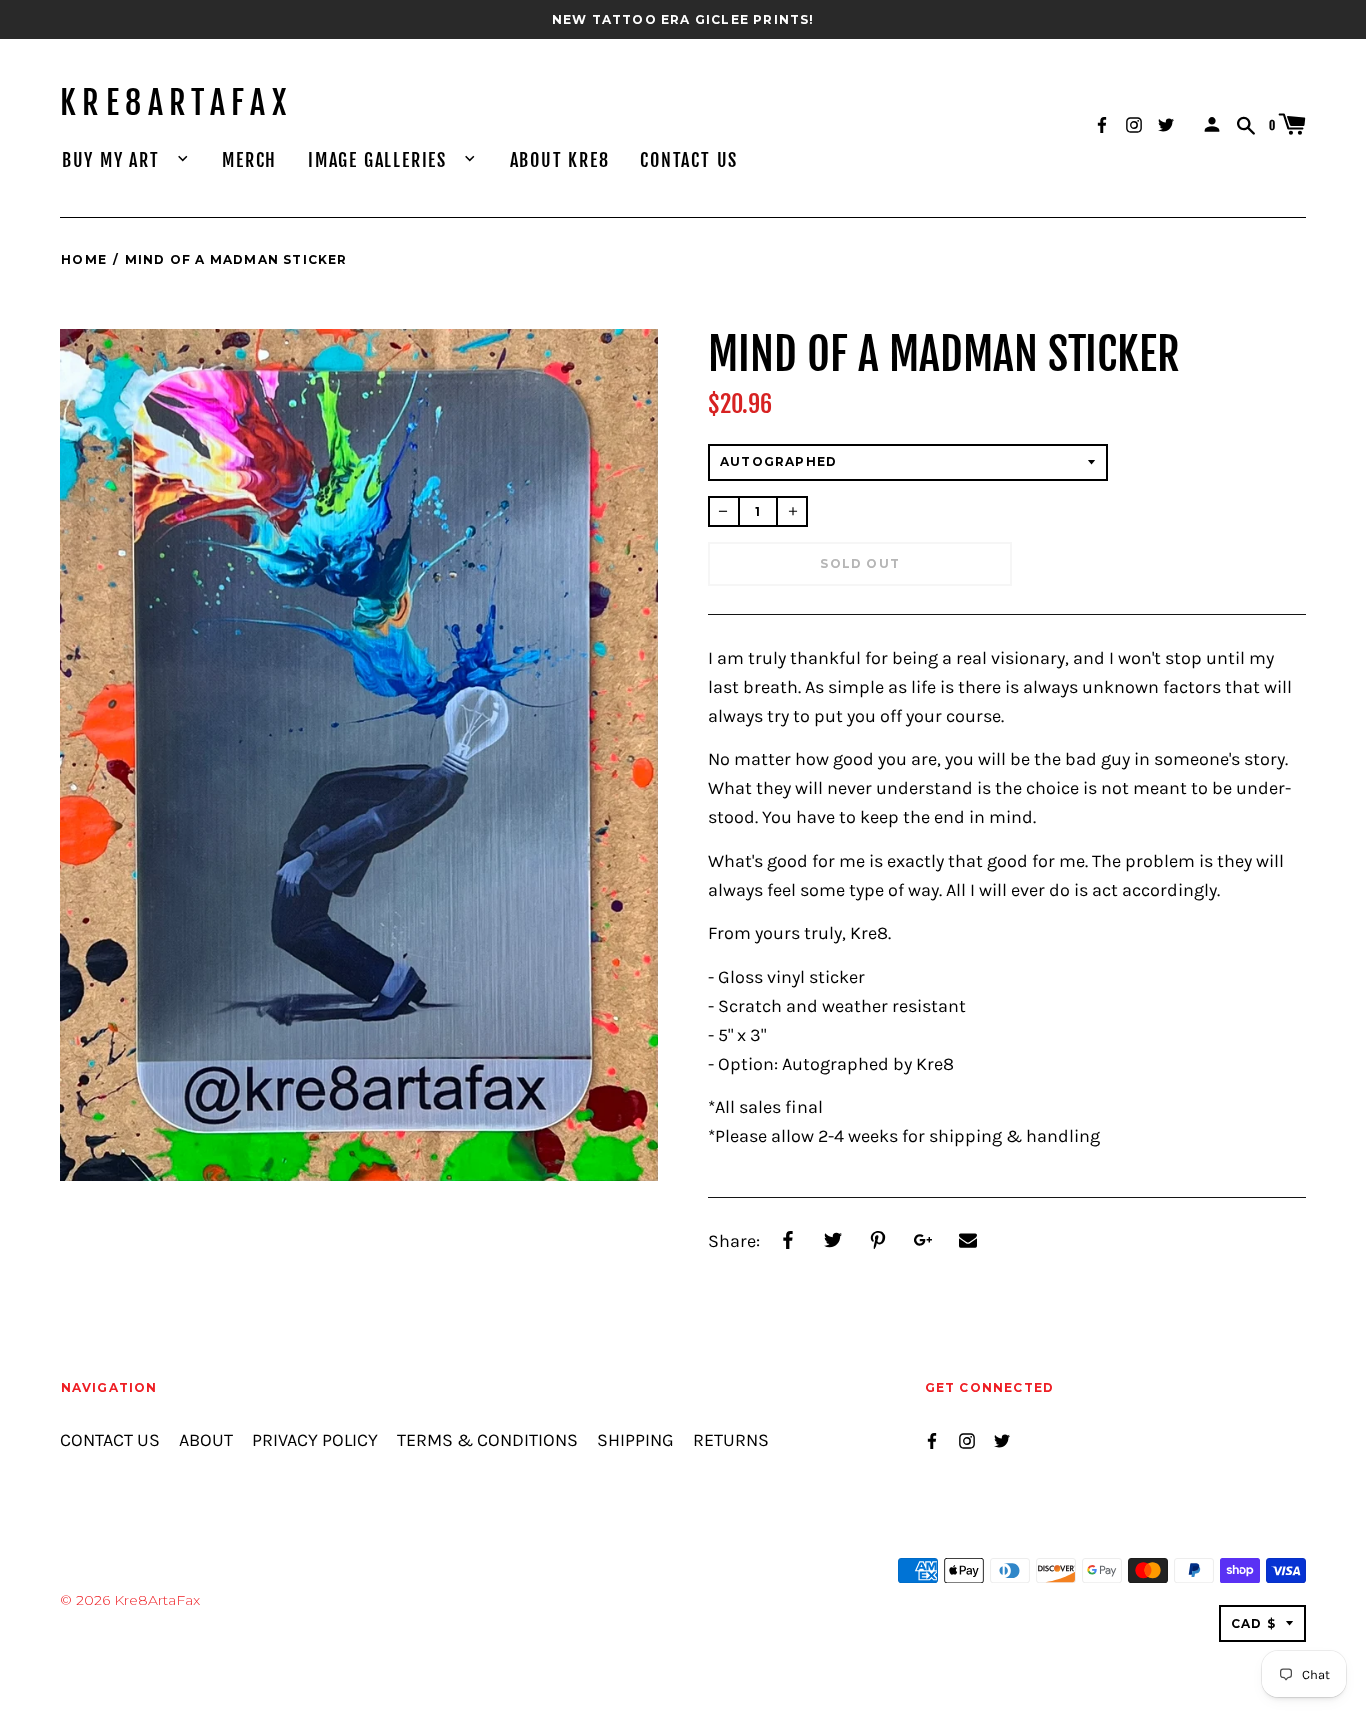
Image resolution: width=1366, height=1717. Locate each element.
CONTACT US (689, 160)
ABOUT (206, 1440)
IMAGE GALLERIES (380, 160)
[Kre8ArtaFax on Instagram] (1134, 123)
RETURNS (731, 1440)
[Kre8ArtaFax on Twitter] (1166, 123)
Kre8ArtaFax (176, 103)
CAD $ (1253, 1623)
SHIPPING (635, 1440)
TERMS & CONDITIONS (487, 1440)
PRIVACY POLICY (315, 1440)
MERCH (249, 160)
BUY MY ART (114, 160)
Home (84, 259)
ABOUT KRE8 (560, 160)
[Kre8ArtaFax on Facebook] (1102, 123)
